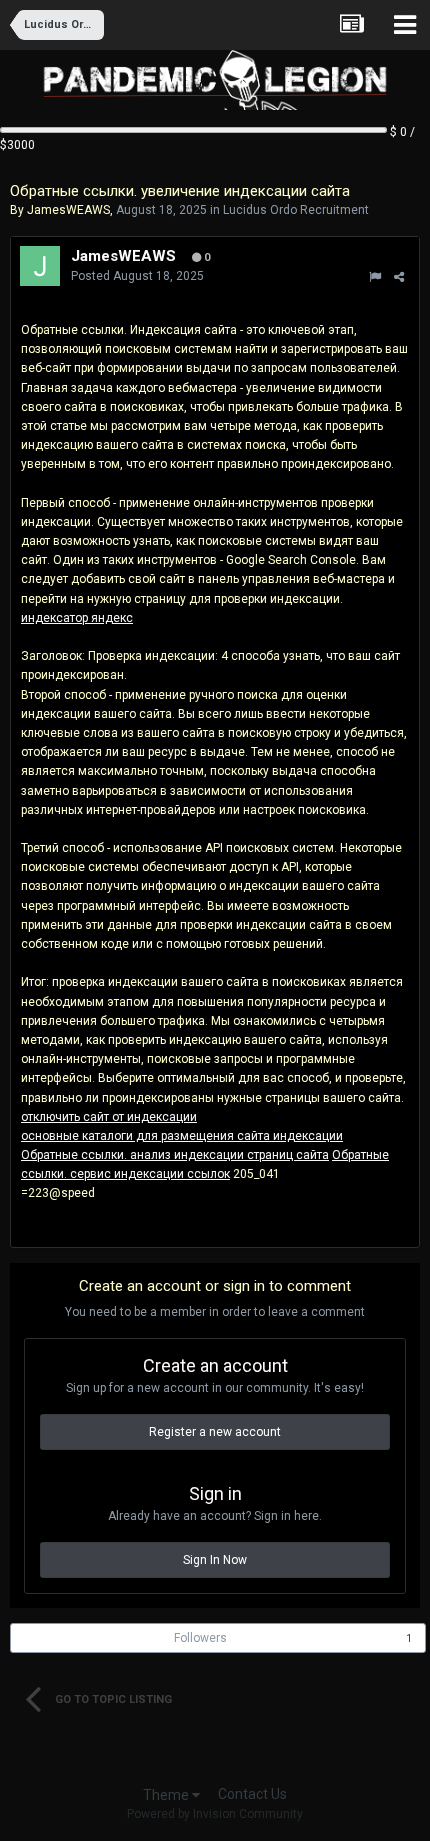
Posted (137, 276)
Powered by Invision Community (215, 1814)
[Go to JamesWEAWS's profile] (40, 266)
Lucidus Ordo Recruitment (296, 210)
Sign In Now (215, 1560)
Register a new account (215, 1432)
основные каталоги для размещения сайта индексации (182, 1136)
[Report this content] (375, 277)
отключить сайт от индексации (109, 1117)
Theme (167, 1795)
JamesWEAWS (68, 210)
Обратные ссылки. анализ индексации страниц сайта (175, 1155)
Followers (200, 1638)
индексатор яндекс (77, 618)
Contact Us (252, 1794)
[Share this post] (399, 277)
